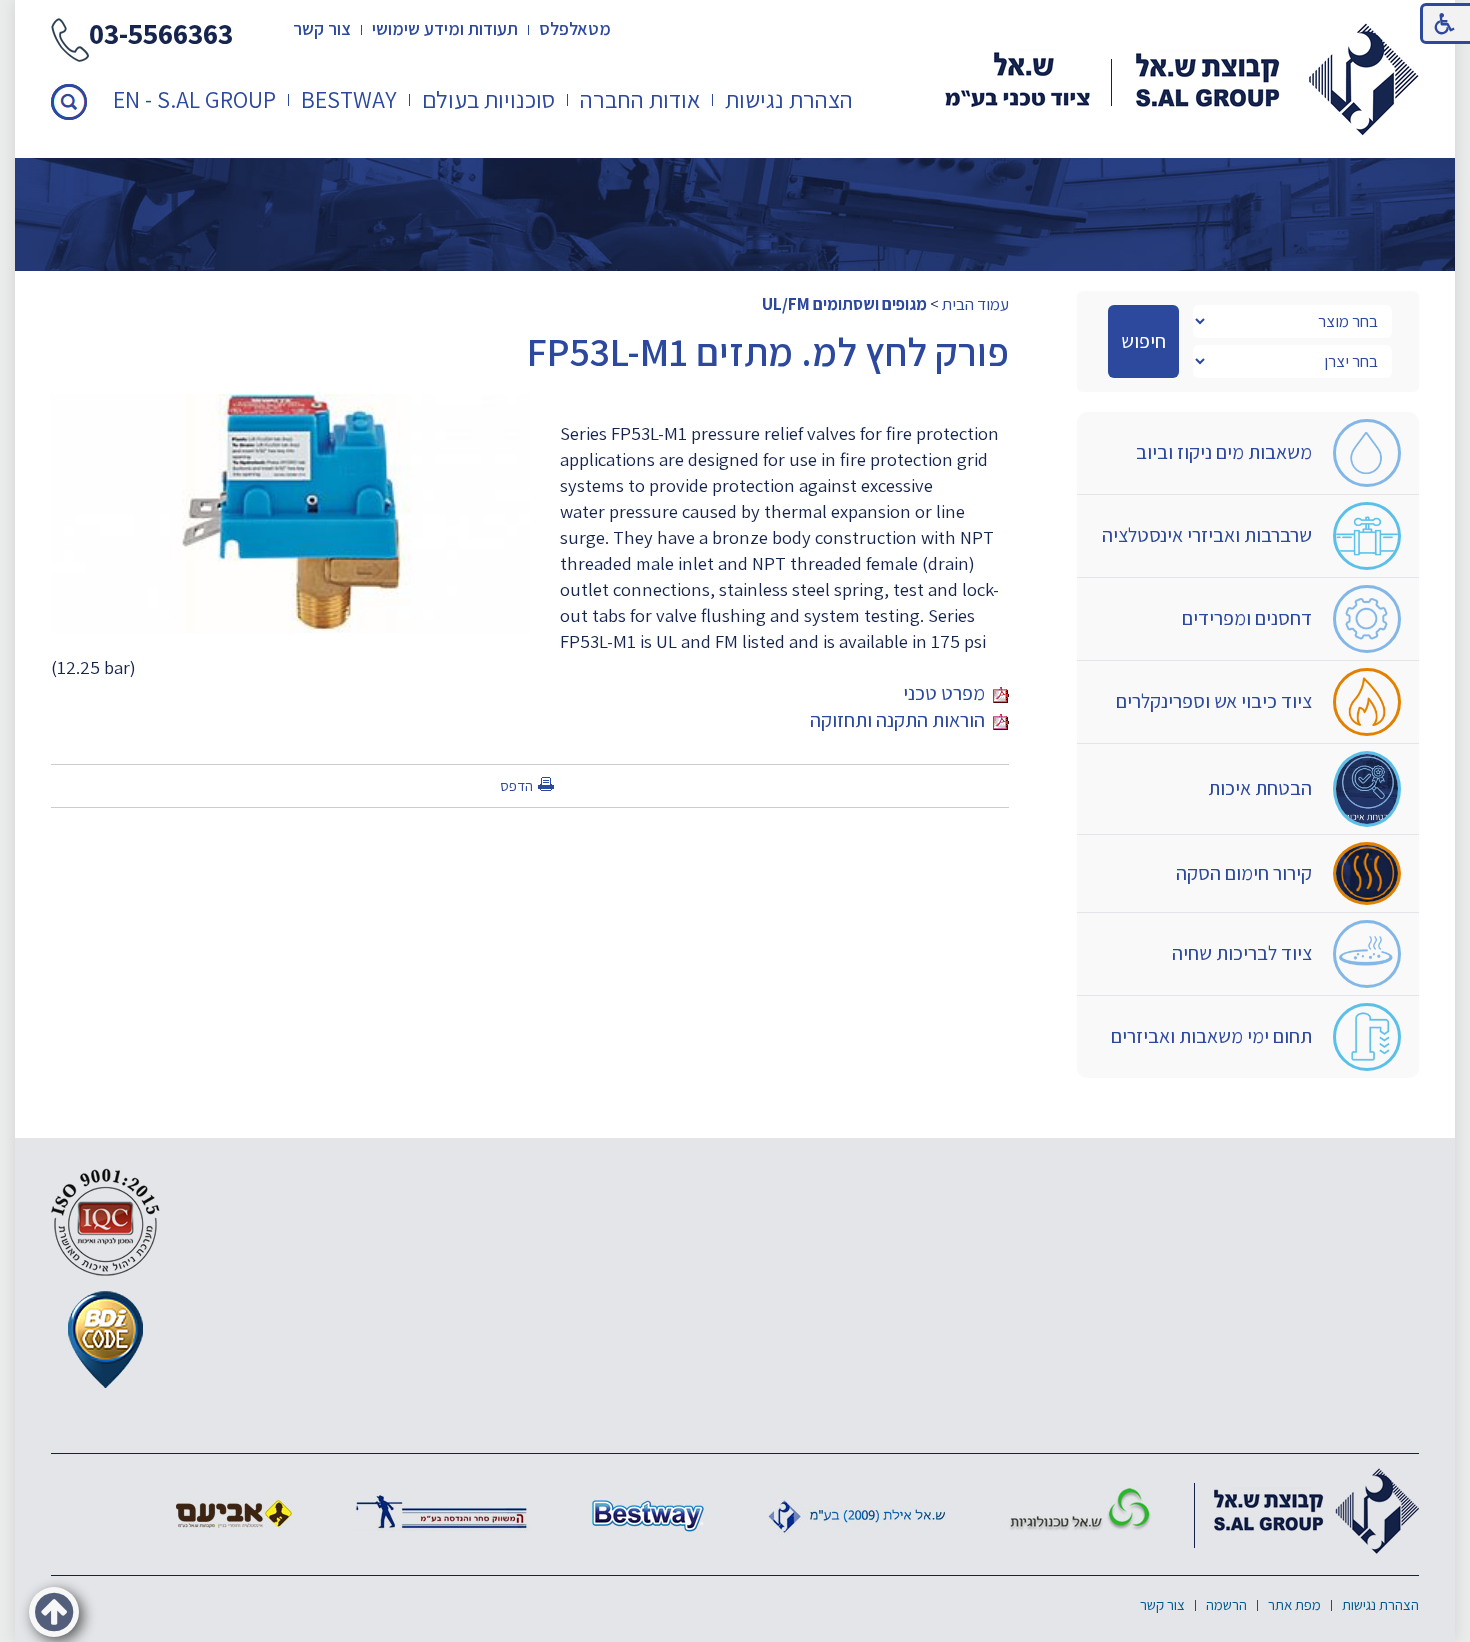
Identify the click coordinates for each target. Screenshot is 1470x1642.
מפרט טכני (948, 693)
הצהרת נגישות (789, 99)
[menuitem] (789, 99)
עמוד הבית (975, 304)
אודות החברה (640, 99)
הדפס (516, 785)
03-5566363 (161, 35)
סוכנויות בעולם (488, 99)
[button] (69, 102)
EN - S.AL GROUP (194, 99)
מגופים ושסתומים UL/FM (844, 304)
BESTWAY (349, 99)
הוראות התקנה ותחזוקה (901, 720)
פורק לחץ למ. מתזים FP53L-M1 (768, 351)
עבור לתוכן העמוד (735, 19)
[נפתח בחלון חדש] (1080, 1510)
